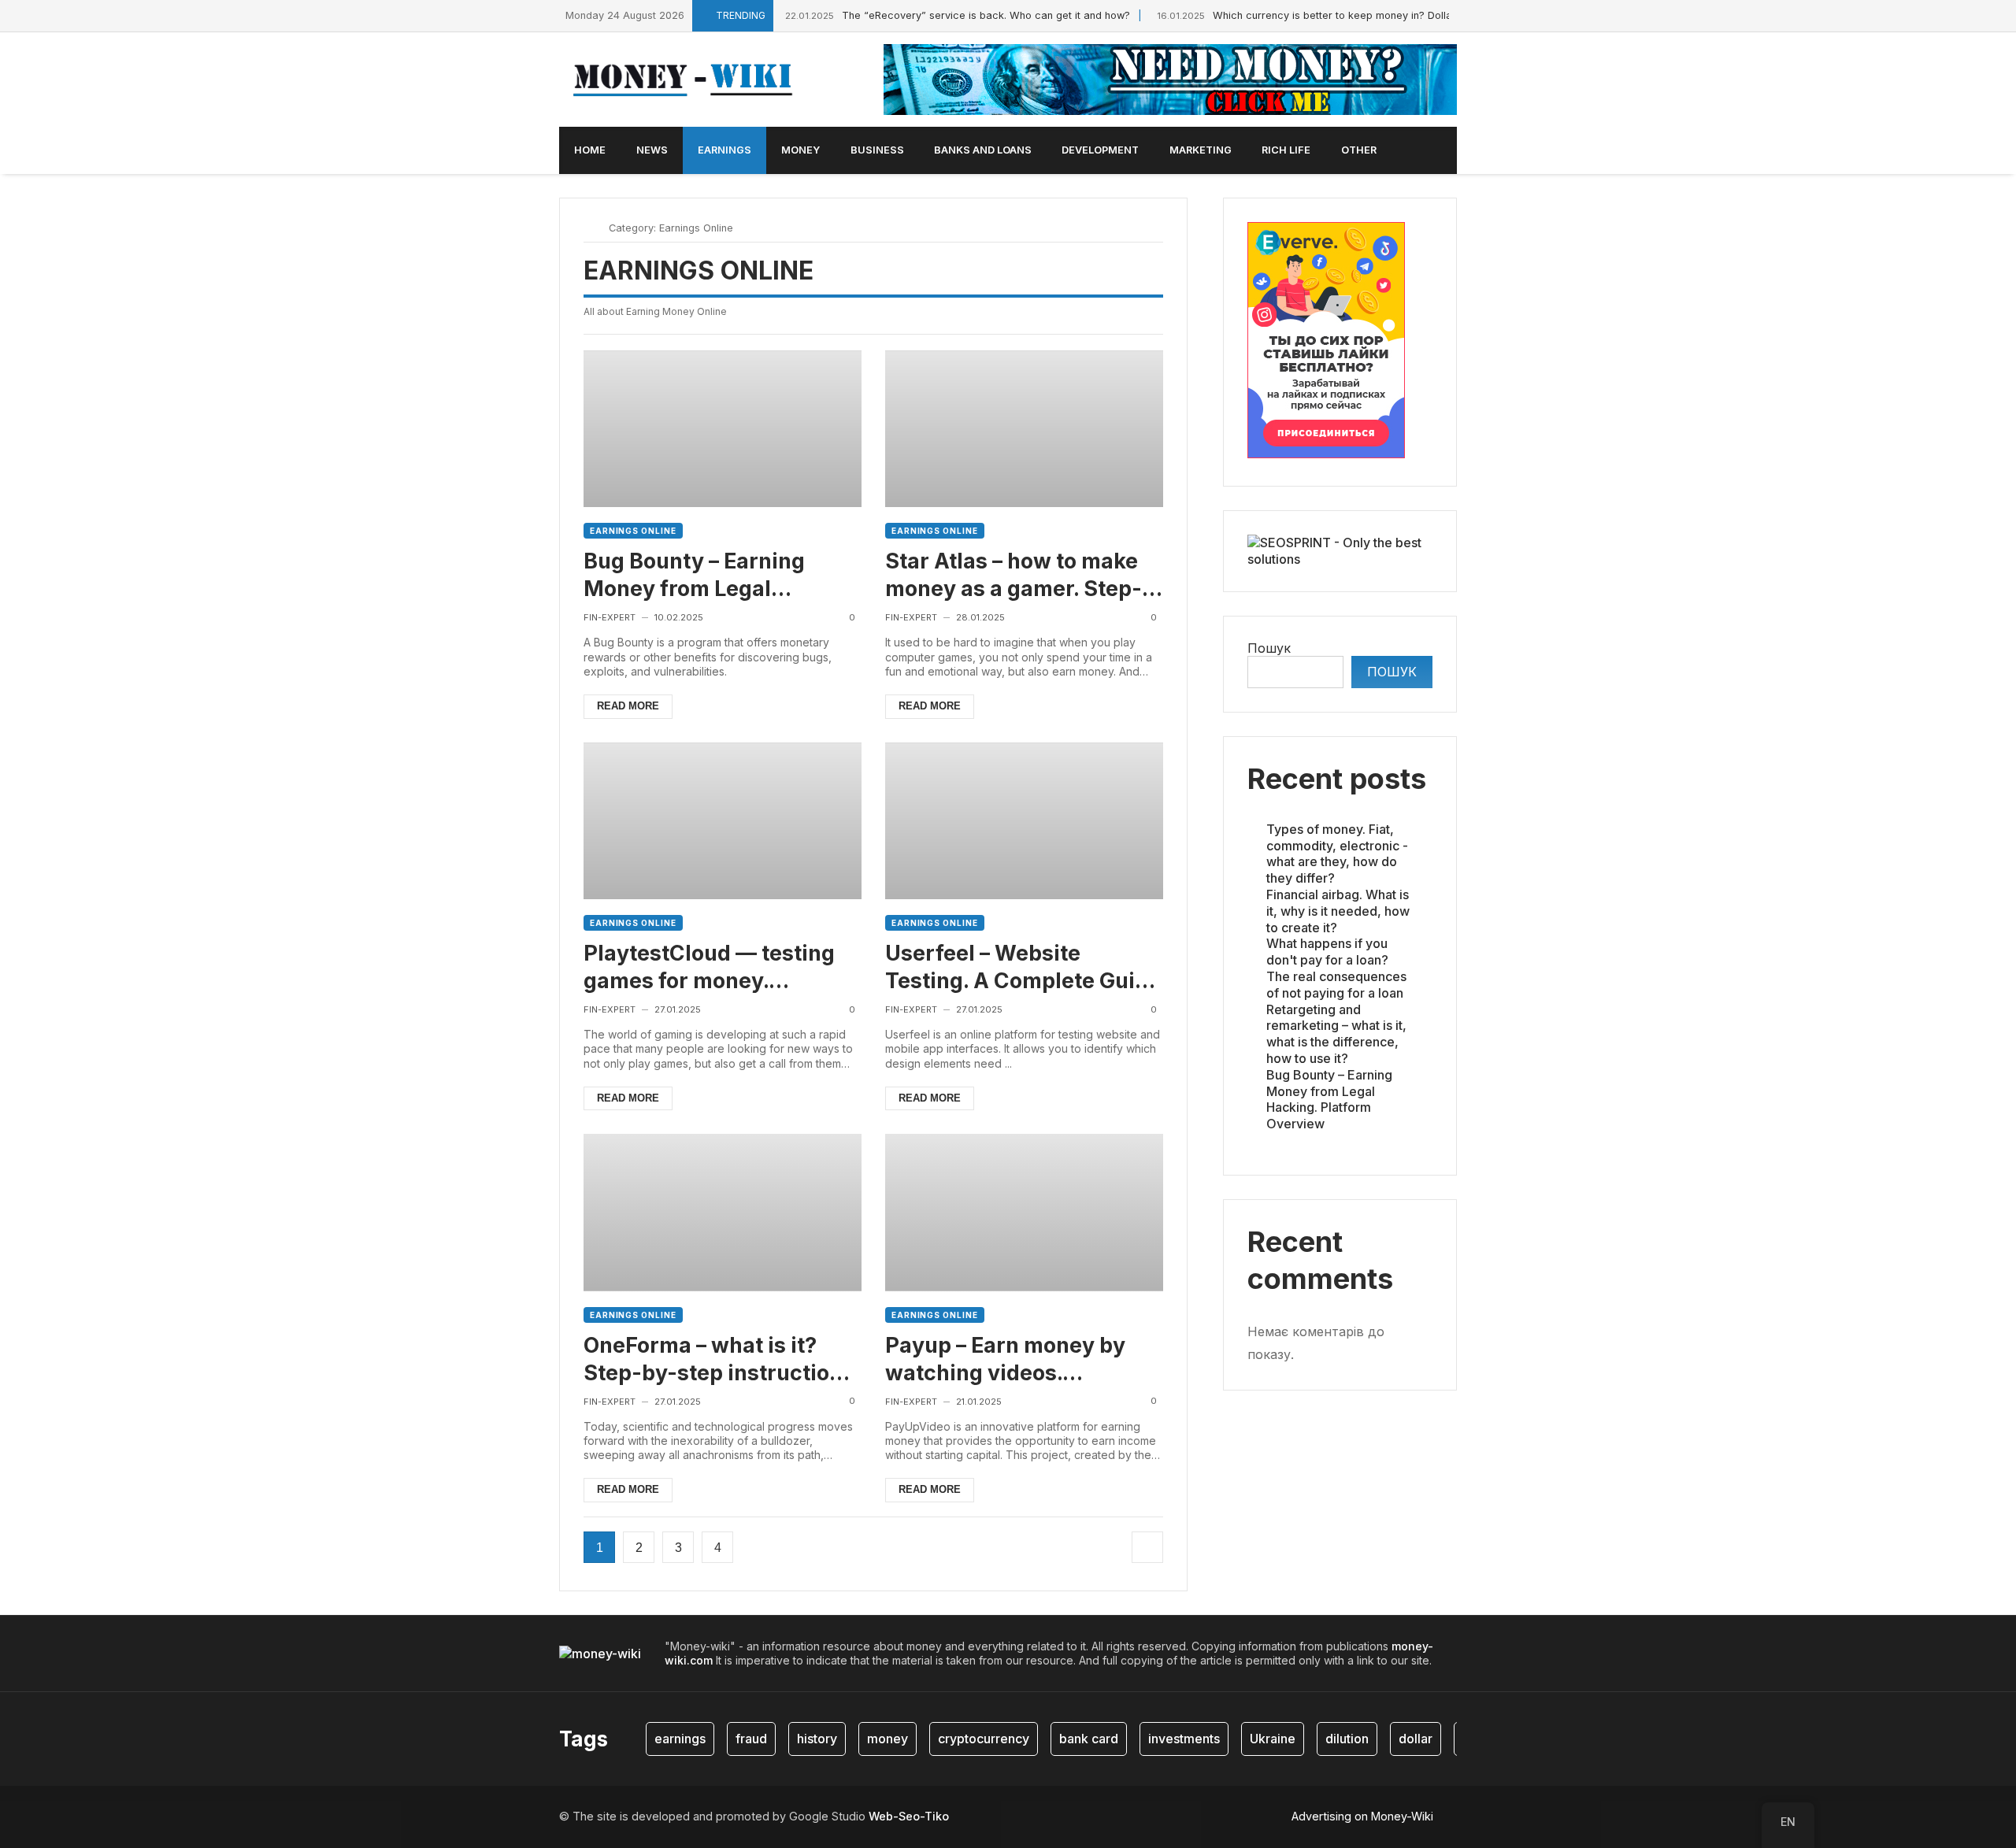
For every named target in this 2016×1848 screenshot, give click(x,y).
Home (590, 150)
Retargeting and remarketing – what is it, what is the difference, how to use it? (1336, 1033)
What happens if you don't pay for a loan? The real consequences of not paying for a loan (1336, 968)
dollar (1416, 1739)
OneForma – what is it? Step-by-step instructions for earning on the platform (719, 1359)
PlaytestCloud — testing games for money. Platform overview (709, 967)
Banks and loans (983, 150)
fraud (751, 1739)
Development (1100, 150)
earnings (680, 1739)
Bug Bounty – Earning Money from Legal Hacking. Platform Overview (694, 575)
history (817, 1739)
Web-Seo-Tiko (909, 1816)
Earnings (724, 150)
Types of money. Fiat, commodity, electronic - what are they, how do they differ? (1337, 854)
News (652, 150)
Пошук (1269, 647)
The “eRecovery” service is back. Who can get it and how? (958, 15)
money (888, 1739)
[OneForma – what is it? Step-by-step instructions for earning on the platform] (723, 1212)
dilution (1347, 1739)
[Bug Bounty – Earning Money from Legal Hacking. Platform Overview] (723, 429)
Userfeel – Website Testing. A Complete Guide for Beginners (1023, 967)
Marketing (1201, 150)
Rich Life (1286, 150)
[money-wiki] (687, 80)
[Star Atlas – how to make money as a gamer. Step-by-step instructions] (1024, 429)
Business (877, 150)
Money (800, 150)
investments (1184, 1739)
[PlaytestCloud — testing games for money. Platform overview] (723, 821)
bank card (1089, 1739)
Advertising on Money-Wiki (1362, 1816)
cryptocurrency (984, 1739)
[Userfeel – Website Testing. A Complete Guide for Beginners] (1024, 821)
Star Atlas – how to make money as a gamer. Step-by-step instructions (1014, 575)
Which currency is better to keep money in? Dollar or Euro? (1328, 15)
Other (1359, 150)
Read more (628, 706)
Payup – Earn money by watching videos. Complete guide (1005, 1359)
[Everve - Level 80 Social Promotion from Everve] (1326, 454)
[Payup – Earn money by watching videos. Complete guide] (1024, 1212)
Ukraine (1273, 1739)
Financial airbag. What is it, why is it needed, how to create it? (1338, 911)
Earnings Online (633, 531)
